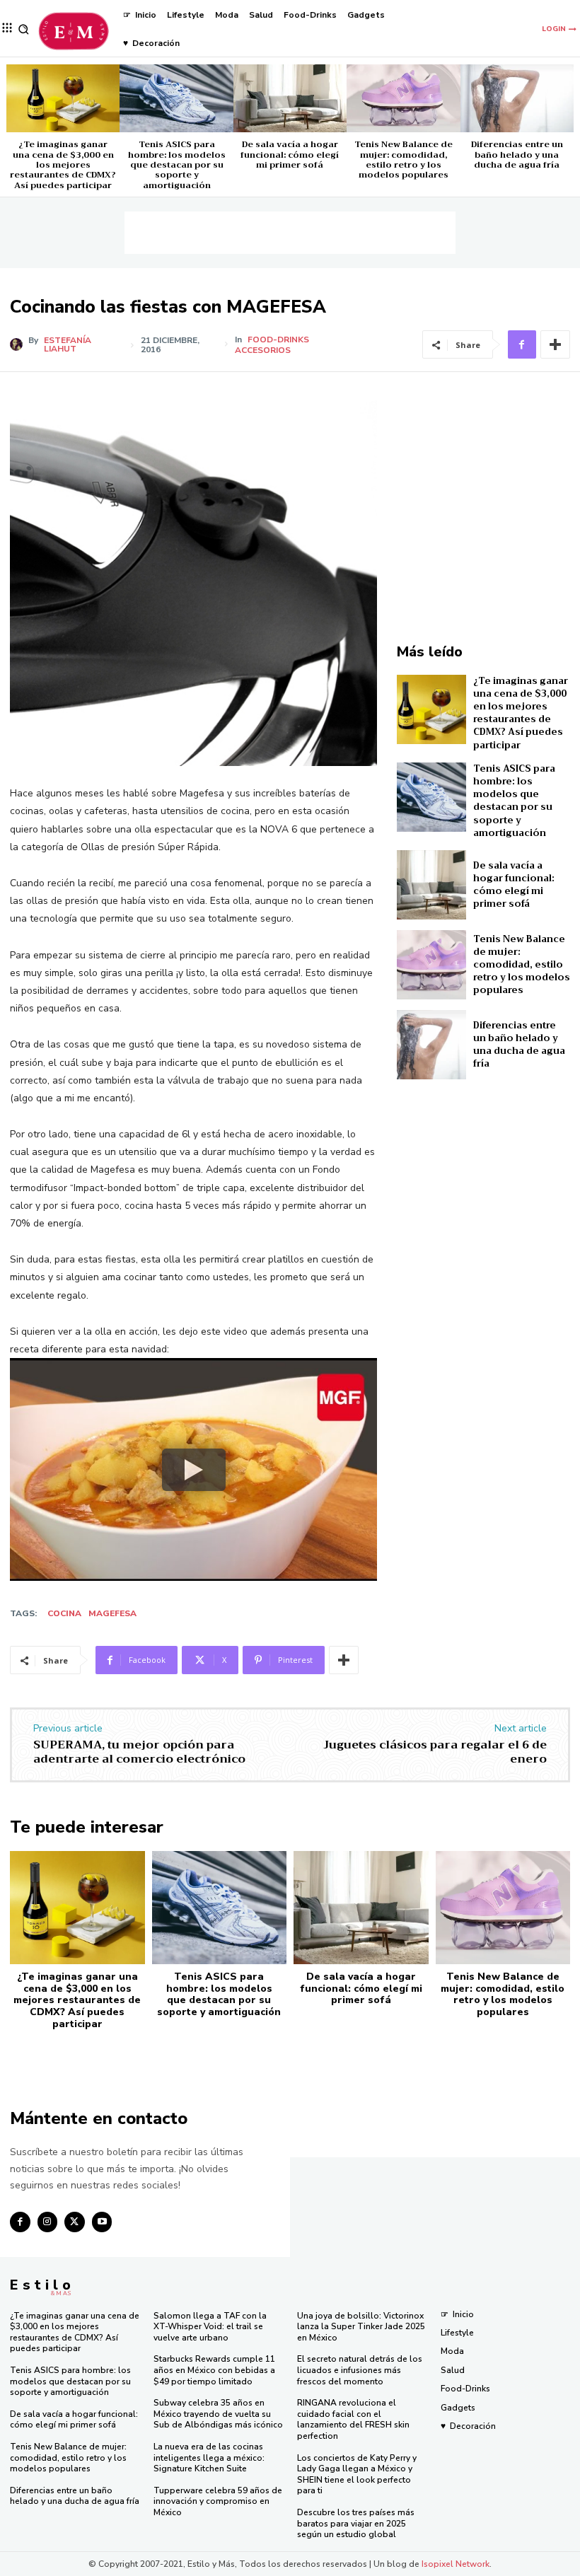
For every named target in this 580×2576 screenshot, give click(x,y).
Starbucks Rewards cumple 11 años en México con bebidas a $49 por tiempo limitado (214, 2370)
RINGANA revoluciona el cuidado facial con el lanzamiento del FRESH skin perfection (353, 2419)
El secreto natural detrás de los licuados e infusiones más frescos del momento (360, 2370)
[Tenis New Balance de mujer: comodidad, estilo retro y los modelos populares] (403, 98)
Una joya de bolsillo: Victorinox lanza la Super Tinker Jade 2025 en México (361, 2327)
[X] (75, 2222)
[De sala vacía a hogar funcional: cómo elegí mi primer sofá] (290, 98)
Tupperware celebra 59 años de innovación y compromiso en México (218, 2501)
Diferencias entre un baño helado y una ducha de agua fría (517, 155)
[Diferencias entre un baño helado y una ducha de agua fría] (517, 98)
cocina (64, 1613)
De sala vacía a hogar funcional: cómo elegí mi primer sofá (290, 155)
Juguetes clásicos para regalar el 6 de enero (435, 1752)
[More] (555, 344)
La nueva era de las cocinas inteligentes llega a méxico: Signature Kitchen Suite (209, 2458)
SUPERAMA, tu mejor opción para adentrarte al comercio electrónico (139, 1752)
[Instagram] (48, 2222)
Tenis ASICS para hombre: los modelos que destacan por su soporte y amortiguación (177, 165)
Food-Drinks (278, 340)
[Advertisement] (290, 233)
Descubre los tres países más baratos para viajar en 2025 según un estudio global (356, 2523)
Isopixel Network (456, 2564)
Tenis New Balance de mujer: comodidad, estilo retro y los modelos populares (404, 159)
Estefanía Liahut (68, 344)
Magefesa (112, 1613)
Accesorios (263, 350)
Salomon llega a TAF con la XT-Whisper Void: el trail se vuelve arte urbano (210, 2327)
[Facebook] (522, 344)
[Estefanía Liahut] (19, 344)
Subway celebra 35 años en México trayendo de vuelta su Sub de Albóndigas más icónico (218, 2414)
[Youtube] (102, 2222)
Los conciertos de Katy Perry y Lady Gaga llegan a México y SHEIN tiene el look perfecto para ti (357, 2475)
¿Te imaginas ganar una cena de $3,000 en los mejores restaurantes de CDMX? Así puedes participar (63, 165)
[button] (24, 29)
